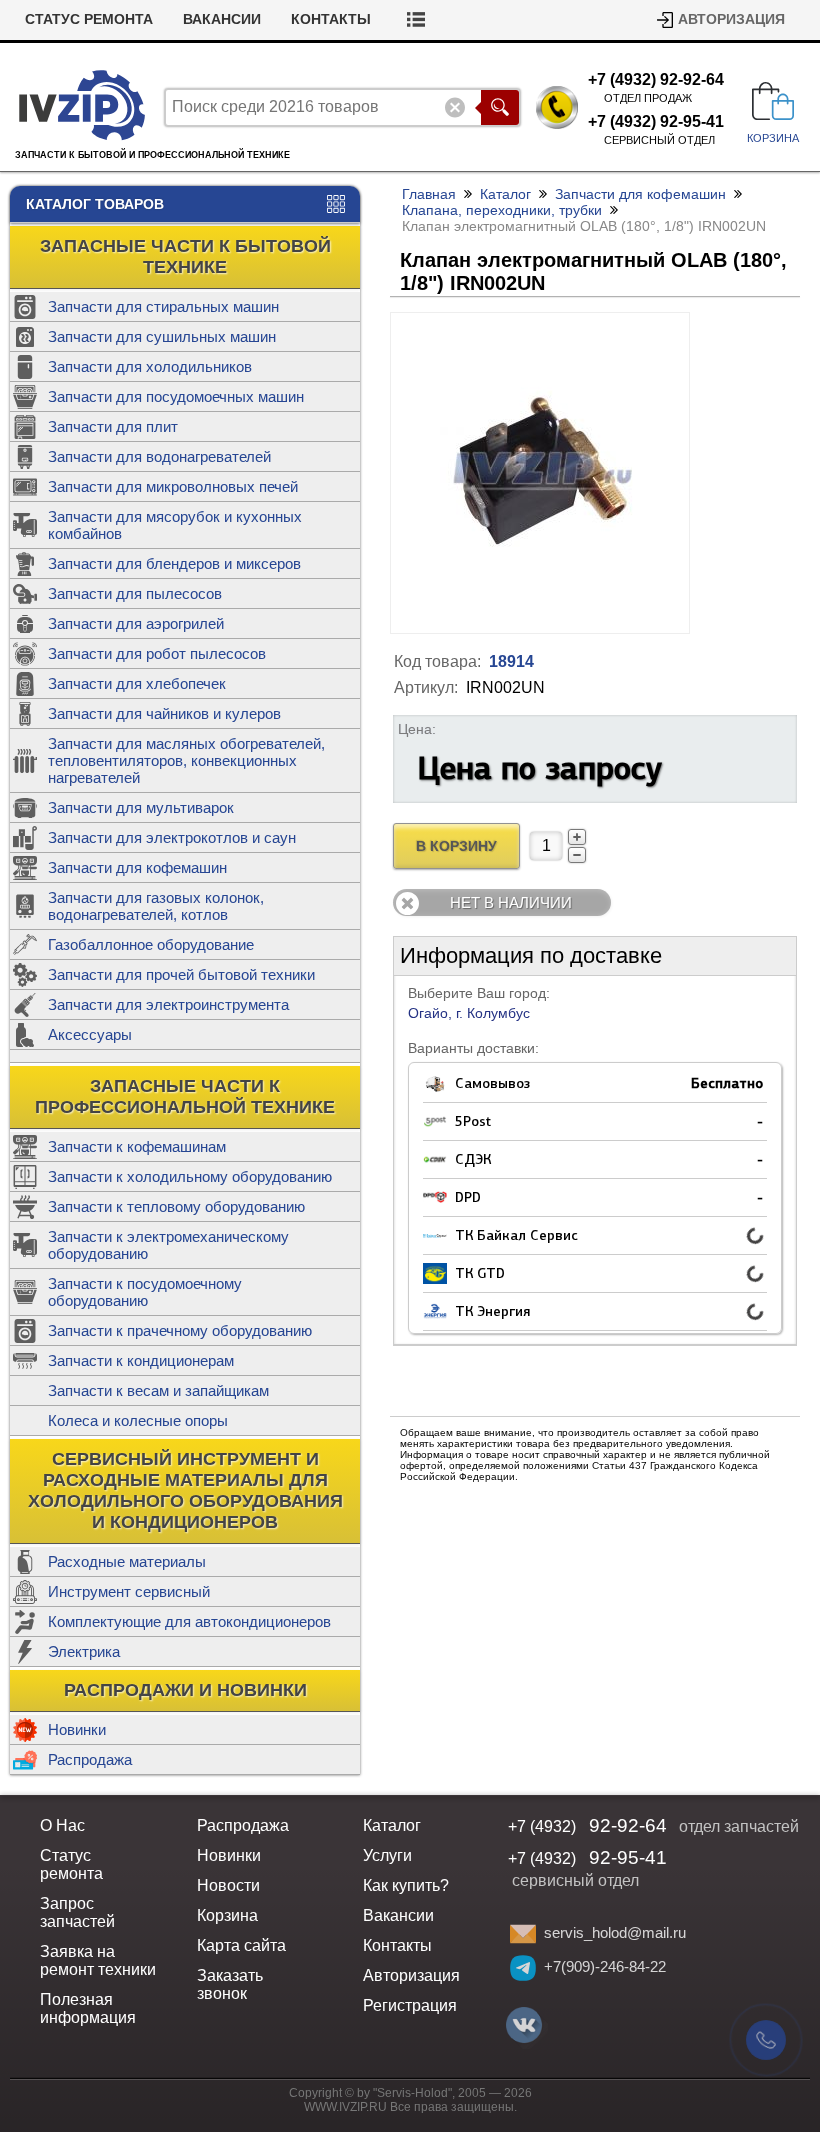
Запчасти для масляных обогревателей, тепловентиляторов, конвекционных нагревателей (186, 760)
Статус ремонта (89, 19)
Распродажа (90, 1759)
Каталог (505, 194)
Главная (429, 194)
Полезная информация (88, 2008)
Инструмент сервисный (129, 1591)
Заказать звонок (230, 1984)
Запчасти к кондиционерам (141, 1360)
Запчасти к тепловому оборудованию (176, 1206)
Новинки (77, 1729)
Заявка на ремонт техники (98, 1960)
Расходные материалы (127, 1561)
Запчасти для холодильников (150, 366)
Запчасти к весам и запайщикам (158, 1390)
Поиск (500, 107)
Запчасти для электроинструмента (168, 1004)
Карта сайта (241, 1945)
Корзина (227, 1915)
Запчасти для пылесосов (135, 593)
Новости (228, 1885)
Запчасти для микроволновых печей (173, 486)
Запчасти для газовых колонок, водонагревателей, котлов (156, 906)
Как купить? (406, 1885)
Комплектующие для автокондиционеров (189, 1621)
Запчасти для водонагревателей (159, 456)
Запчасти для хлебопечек (137, 683)
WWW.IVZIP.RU (345, 2107)
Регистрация (410, 2005)
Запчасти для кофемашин (137, 867)
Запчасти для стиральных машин (163, 306)
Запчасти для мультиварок (141, 807)
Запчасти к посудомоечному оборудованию (145, 1292)
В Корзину (456, 846)
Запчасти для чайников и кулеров (164, 713)
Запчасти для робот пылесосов (157, 653)
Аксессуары (90, 1034)
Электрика (84, 1651)
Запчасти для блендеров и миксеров (174, 563)
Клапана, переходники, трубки (502, 210)
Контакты (331, 19)
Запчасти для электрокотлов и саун (172, 837)
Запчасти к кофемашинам (137, 1146)
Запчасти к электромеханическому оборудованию (168, 1245)
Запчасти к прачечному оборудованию (180, 1330)
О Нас (62, 1825)
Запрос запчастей (77, 1912)
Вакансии (222, 19)
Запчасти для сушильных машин (162, 336)
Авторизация (731, 19)
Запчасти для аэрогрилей (136, 623)
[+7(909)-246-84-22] (523, 1968)
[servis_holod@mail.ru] (523, 1934)
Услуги (387, 1855)
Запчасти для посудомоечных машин (176, 396)
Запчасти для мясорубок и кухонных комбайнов (175, 525)
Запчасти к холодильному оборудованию (190, 1176)
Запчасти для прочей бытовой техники (181, 974)
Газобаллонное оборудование (151, 944)
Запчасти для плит (113, 426)
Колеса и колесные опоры (138, 1420)
